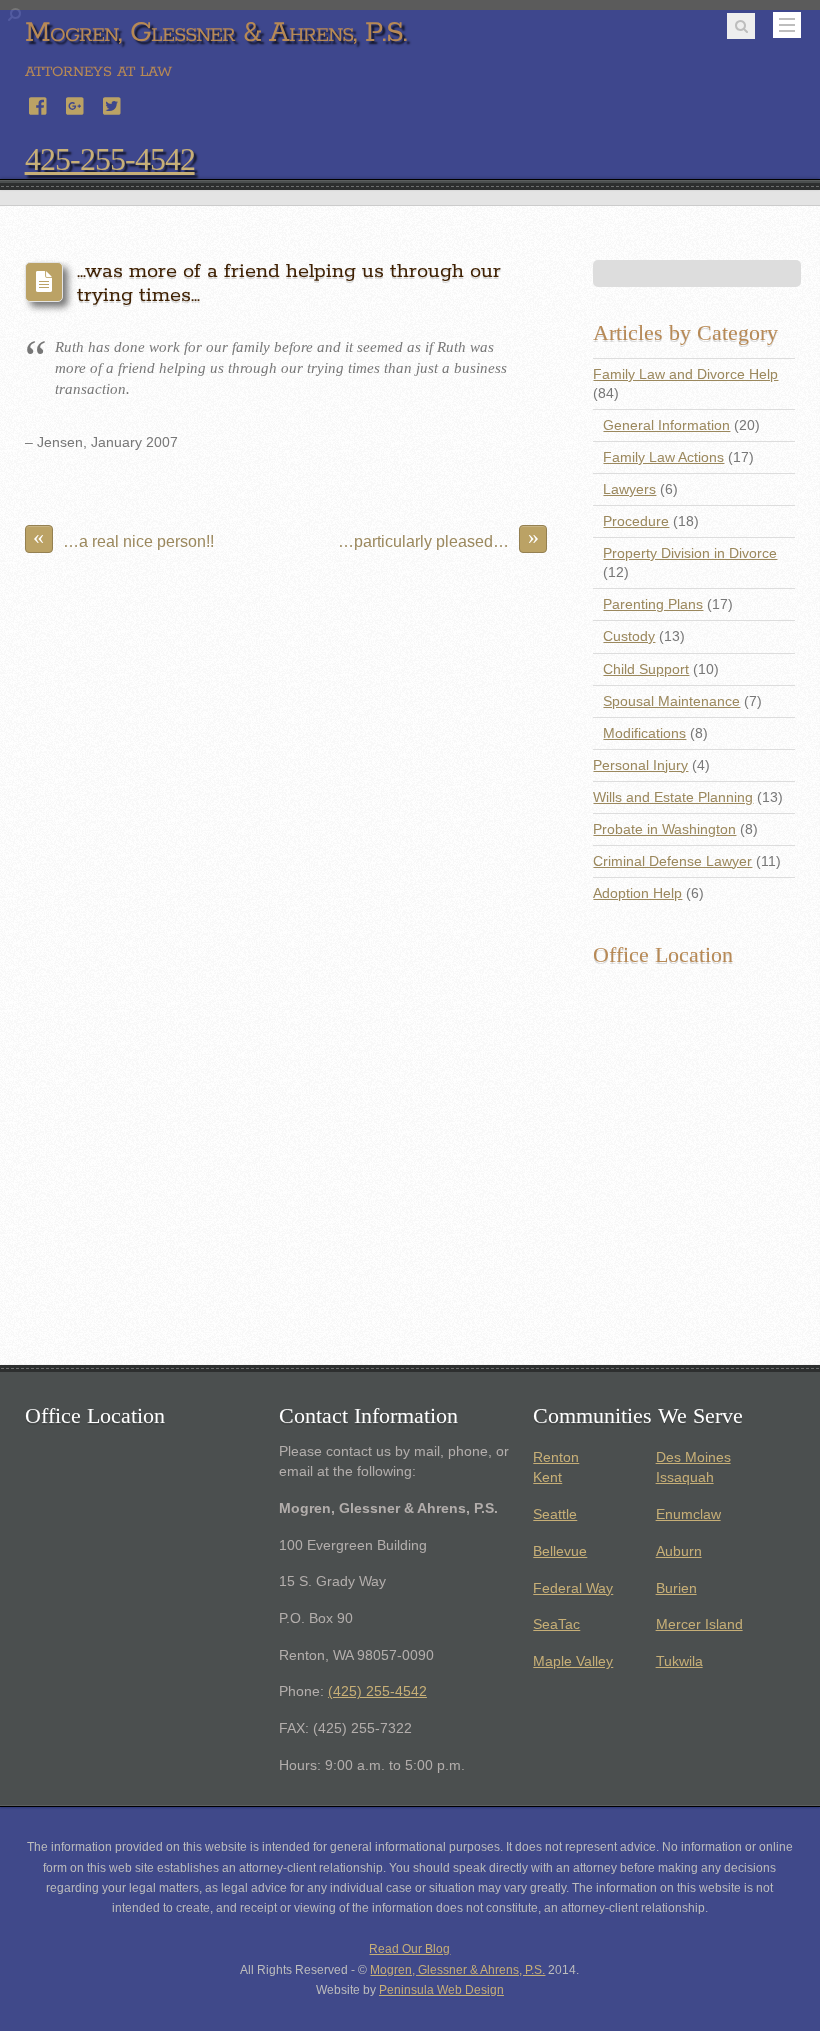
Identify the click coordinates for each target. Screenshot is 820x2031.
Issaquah (685, 1477)
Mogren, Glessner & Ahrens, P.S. (457, 1970)
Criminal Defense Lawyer (672, 861)
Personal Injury (640, 765)
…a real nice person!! (123, 537)
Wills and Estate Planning (673, 797)
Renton (556, 1457)
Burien (676, 1588)
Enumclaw (688, 1514)
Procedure (636, 521)
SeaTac (556, 1624)
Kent (547, 1477)
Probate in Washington (664, 829)
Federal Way (573, 1588)
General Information (666, 425)
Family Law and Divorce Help (685, 374)
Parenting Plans (653, 604)
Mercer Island (699, 1624)
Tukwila (679, 1661)
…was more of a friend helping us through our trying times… (289, 284)
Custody (629, 636)
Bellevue (560, 1551)
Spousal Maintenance (671, 701)
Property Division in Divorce (690, 553)
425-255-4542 (110, 159)
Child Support (646, 669)
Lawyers (629, 489)
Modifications (644, 733)
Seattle (555, 1514)
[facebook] (39, 103)
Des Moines (693, 1457)
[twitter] (113, 103)
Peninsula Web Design (441, 1990)
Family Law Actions (663, 457)
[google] (76, 103)
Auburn (679, 1551)
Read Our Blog (409, 1949)
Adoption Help (637, 893)
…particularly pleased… (438, 537)
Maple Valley (573, 1661)
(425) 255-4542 (377, 1691)
